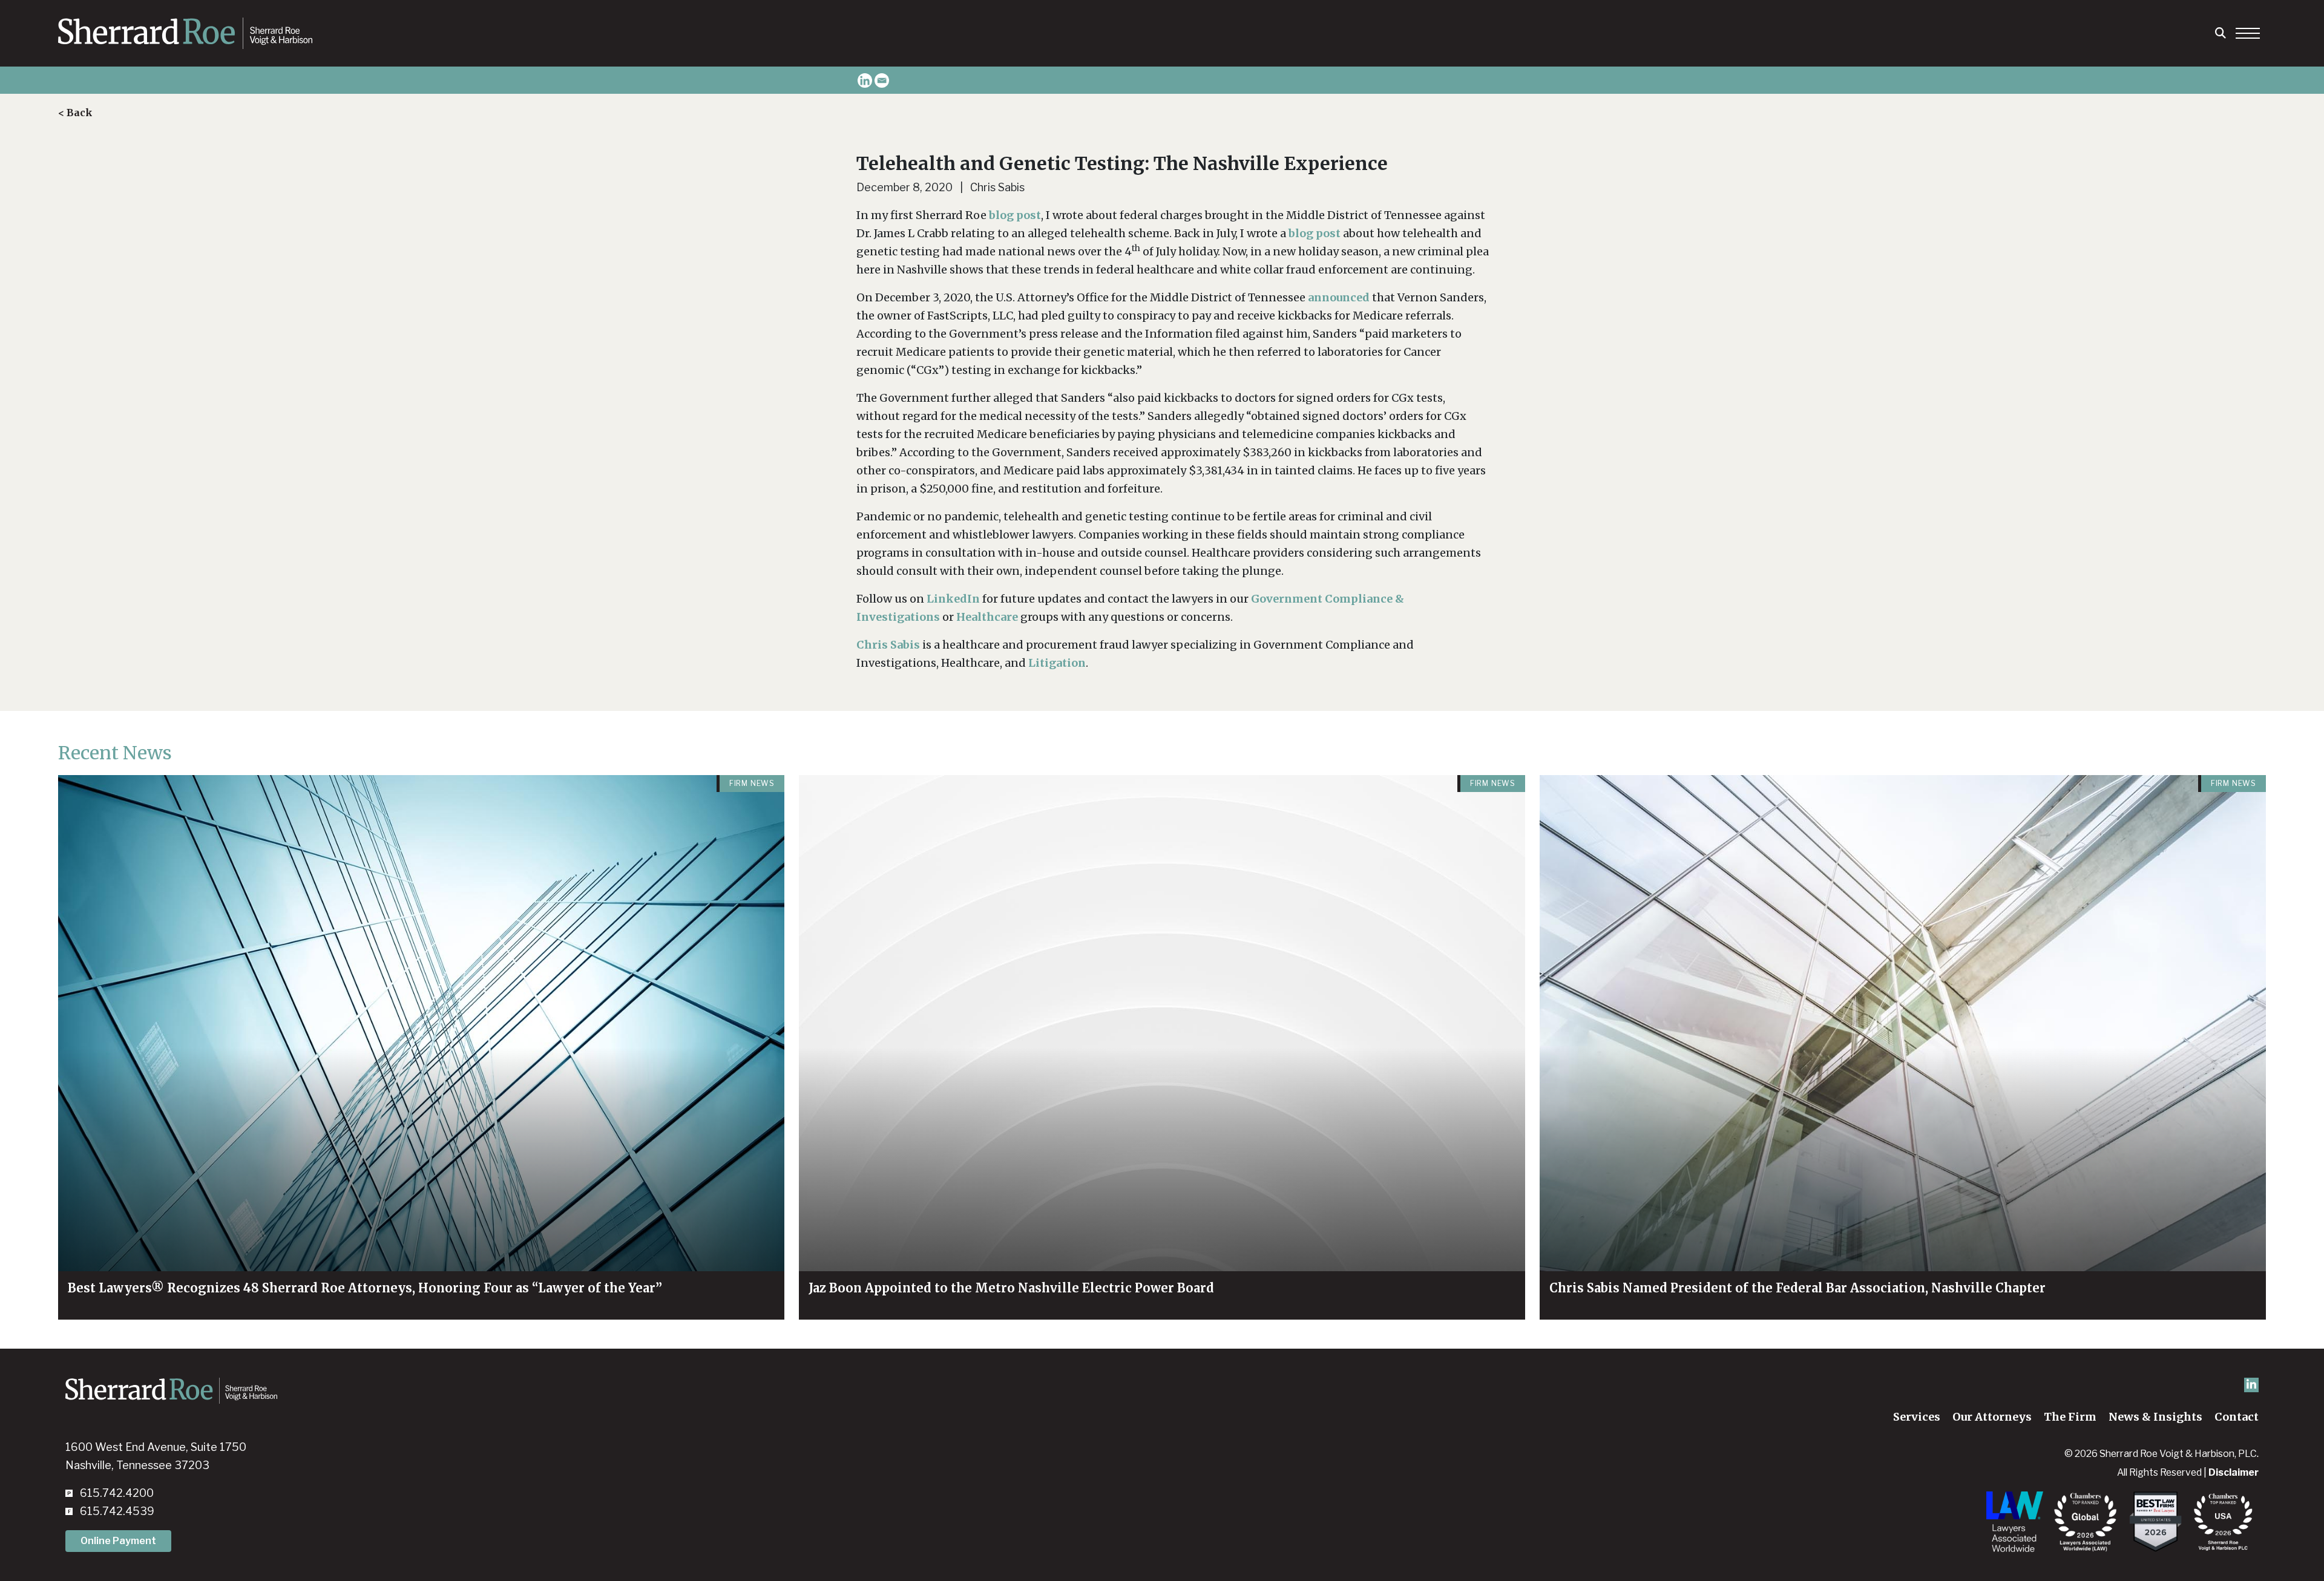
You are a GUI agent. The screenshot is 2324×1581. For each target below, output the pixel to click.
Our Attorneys (1992, 1417)
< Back (75, 113)
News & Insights (2155, 1417)
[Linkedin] (865, 80)
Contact (2237, 1417)
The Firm (2070, 1417)
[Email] (882, 80)
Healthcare (987, 617)
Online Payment (118, 1541)
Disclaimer (2234, 1472)
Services (1917, 1417)
